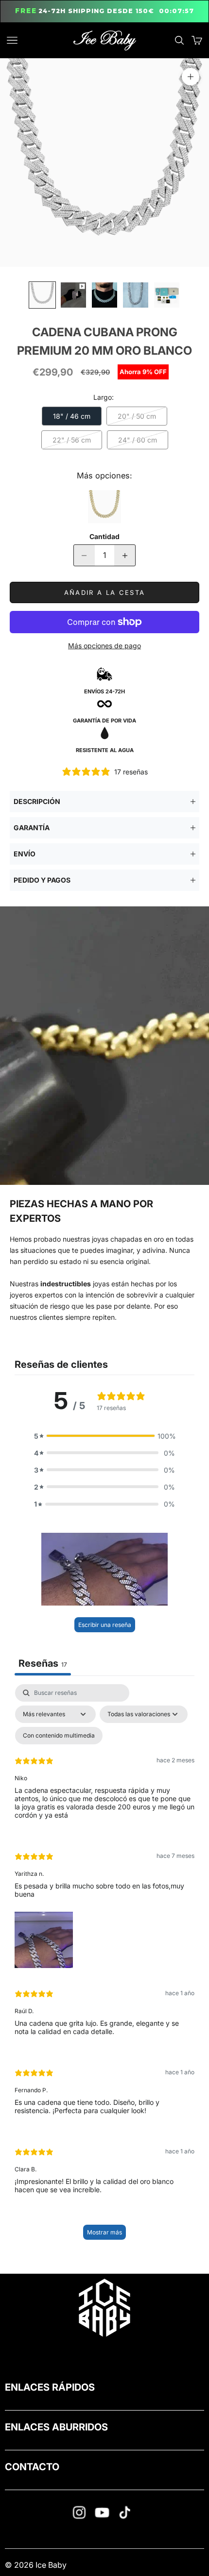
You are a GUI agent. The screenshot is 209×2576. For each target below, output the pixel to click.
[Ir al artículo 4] (136, 295)
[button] (104, 1436)
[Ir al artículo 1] (42, 295)
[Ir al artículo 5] (167, 295)
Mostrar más (104, 2232)
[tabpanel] (104, 1967)
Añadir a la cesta (105, 592)
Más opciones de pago (104, 646)
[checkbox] (59, 1736)
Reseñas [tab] (43, 1663)
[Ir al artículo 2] (73, 295)
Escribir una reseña (105, 1625)
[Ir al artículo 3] (104, 295)
